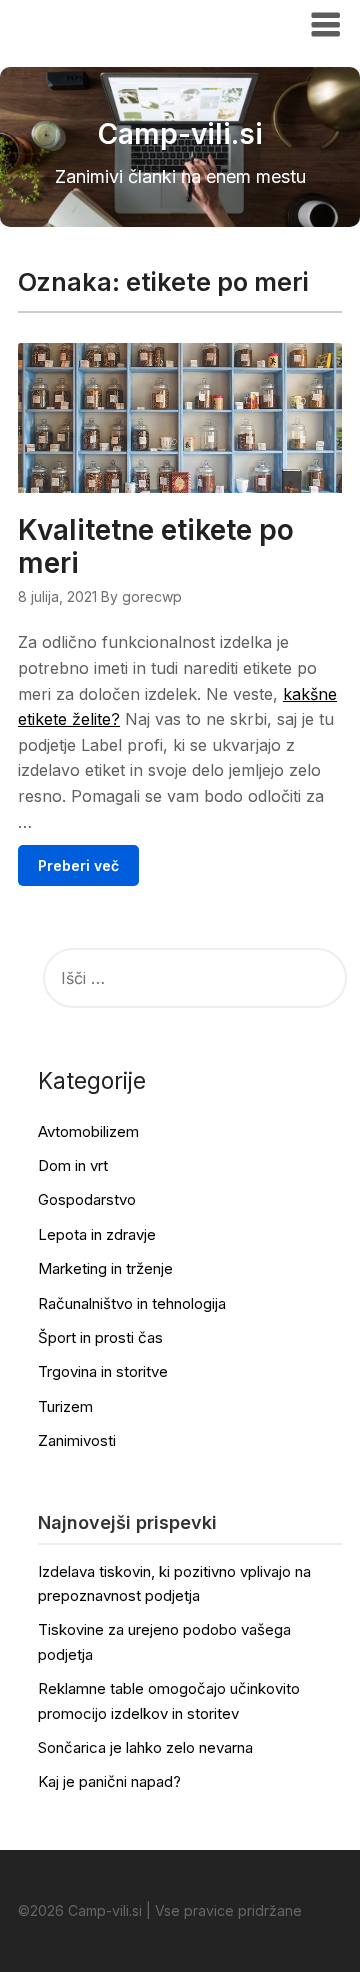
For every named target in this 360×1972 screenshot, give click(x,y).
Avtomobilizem (88, 1131)
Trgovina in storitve (103, 1371)
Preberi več (78, 865)
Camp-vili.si (79, 23)
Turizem (65, 1406)
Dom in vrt (73, 1165)
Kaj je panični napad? (109, 1781)
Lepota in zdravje (97, 1234)
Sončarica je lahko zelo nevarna (145, 1747)
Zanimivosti (77, 1440)
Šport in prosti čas (100, 1337)
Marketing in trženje (105, 1268)
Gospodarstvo (87, 1199)
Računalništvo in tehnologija (132, 1303)
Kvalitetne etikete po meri (156, 546)
